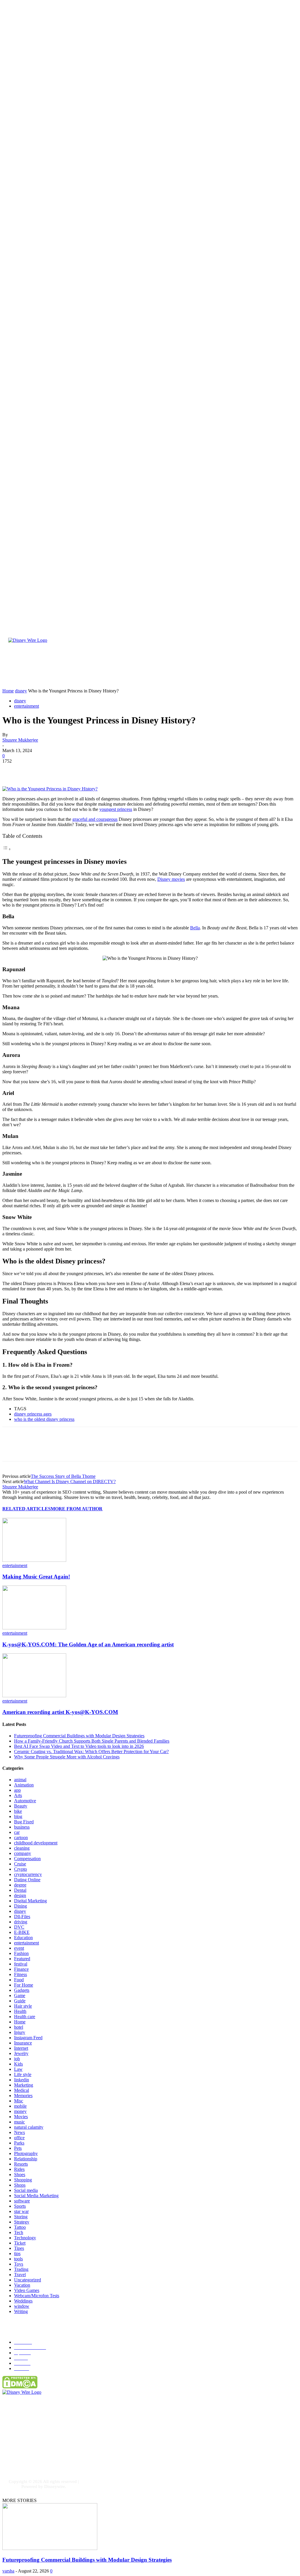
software (22, 2201)
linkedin (22, 2080)
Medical (22, 2090)
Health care (25, 2017)
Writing (21, 2311)
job (17, 2059)
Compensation (27, 1859)
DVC (19, 1927)
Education (23, 1938)
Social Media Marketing (36, 2196)
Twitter (54, 2458)
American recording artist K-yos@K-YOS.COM (60, 1712)
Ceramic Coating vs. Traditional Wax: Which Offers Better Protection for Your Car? (91, 1752)
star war (21, 2211)
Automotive (25, 1801)
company (23, 1853)
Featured (22, 1959)
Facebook (26, 2449)
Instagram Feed (28, 2038)
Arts (18, 1795)
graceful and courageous (95, 819)
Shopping (23, 2180)
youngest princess (116, 809)
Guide (20, 2001)
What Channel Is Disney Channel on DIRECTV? (70, 1482)
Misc (19, 2101)
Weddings (23, 2301)
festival (21, 1964)
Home (20, 2022)
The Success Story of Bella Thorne (63, 1476)
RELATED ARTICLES (27, 1509)
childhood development (36, 1843)
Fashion (21, 1953)
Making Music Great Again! (36, 1577)
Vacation (22, 2285)
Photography (26, 2153)
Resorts (21, 2164)
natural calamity (29, 2127)
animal (20, 1780)
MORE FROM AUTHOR (77, 1509)
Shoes (20, 2175)
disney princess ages (33, 1414)
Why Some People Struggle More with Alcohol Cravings (67, 1757)
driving (21, 1922)
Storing (21, 2217)
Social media (26, 2190)
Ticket (20, 2243)
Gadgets (22, 1990)
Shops (20, 2185)
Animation (24, 1785)
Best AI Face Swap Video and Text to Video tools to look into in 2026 (79, 1746)
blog (18, 1816)
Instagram (26, 2458)
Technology (25, 2238)
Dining (21, 1906)
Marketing (24, 2085)
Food (19, 1980)
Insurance (23, 2043)
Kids (18, 2064)
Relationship (26, 2159)
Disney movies (171, 879)
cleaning (22, 1848)
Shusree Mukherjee (20, 740)
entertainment (27, 706)
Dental (20, 1890)
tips (17, 2253)
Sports (20, 2206)
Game (20, 1995)
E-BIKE (22, 1932)
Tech (19, 2232)
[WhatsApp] (75, 770)
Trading (21, 2269)
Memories (23, 2096)
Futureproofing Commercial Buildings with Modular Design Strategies (79, 1736)
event (19, 1948)
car (17, 1832)
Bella (195, 928)
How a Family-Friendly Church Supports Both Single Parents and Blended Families (92, 1741)
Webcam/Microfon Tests (37, 2296)
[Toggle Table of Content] (7, 849)
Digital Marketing (30, 1901)
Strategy (22, 2222)
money (20, 2111)
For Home (24, 1985)
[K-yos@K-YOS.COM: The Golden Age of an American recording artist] (34, 1628)
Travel (20, 2275)
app (17, 1790)
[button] (222, 682)
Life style (23, 2074)
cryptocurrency (28, 1874)
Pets (18, 2148)
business (22, 1827)
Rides (19, 2169)
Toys (19, 2264)
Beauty (21, 1806)
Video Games (27, 2290)
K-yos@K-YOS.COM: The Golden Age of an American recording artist (88, 1644)
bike (18, 1811)
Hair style (23, 2006)
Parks (19, 2143)
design (20, 1895)
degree (20, 1885)
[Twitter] (33, 770)
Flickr (53, 2449)
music (19, 2122)
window (22, 2306)
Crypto (21, 1869)
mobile (20, 2106)
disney (20, 701)
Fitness (21, 1974)
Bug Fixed (24, 1822)
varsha (8, 2571)
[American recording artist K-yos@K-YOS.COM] (34, 1696)
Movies (21, 2117)
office (19, 2138)
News (19, 2132)
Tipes (19, 2248)
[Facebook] (12, 770)
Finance (21, 1969)
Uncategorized (28, 2280)
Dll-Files (22, 1916)
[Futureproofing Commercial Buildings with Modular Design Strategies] (50, 2548)
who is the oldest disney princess (44, 1419)
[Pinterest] (54, 770)
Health (20, 2011)
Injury (20, 2032)
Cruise (20, 1864)
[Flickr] (43, 2449)
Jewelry (21, 2053)
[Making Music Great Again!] (34, 1560)
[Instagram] (12, 2459)
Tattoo (20, 2227)
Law (18, 2069)
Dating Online (27, 1880)
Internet (21, 2048)
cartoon (21, 1838)
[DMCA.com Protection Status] (20, 2387)
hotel (19, 2027)
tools (18, 2259)
